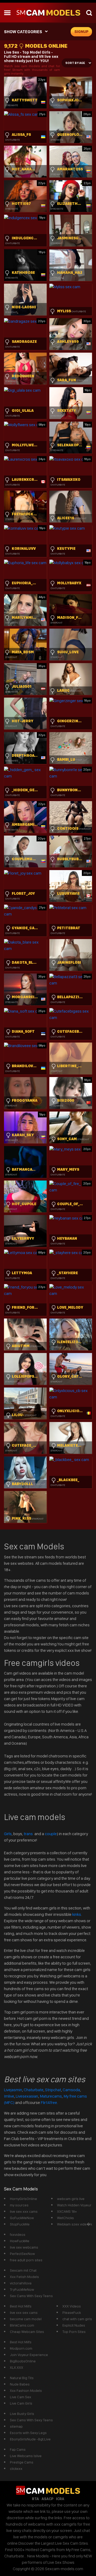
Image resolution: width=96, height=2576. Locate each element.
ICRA (60, 2499)
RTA (35, 2499)
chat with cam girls (77, 2319)
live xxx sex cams (24, 2313)
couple (51, 1834)
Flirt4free (49, 2102)
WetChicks (65, 2218)
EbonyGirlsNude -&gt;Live (30, 2439)
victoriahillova (21, 2283)
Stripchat (53, 2090)
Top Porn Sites (74, 2332)
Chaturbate (34, 2090)
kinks (77, 1914)
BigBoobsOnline (23, 2361)
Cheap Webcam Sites (27, 2332)
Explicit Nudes (74, 2325)
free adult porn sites (26, 2260)
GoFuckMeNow (22, 2218)
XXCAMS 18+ (67, 2211)
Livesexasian (27, 2096)
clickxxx (16, 2469)
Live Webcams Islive (26, 2456)
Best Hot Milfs (21, 2306)
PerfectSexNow (22, 2254)
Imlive (9, 2096)
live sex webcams (24, 2247)
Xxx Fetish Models (24, 2277)
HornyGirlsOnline (23, 2199)
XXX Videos (72, 2306)
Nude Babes (20, 2384)
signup (81, 32)
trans (29, 1834)
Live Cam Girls (21, 2403)
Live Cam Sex (21, 2397)
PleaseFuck (72, 2313)
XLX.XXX (17, 2367)
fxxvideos (18, 2234)
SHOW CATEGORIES (23, 32)
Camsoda (71, 2090)
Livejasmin (13, 2090)
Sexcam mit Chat (23, 2270)
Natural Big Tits (22, 2378)
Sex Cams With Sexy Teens (31, 2296)
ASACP (47, 2499)
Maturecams (51, 2096)
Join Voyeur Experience (29, 2355)
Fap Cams (18, 2449)
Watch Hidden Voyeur (74, 2205)
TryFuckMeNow (22, 2289)
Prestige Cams (22, 2462)
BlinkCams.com (22, 2325)
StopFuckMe (20, 2224)
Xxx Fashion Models (26, 2391)
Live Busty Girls (22, 2414)
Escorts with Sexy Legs (28, 2433)
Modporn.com (21, 2348)
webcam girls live (71, 2199)
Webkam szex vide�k (75, 2224)
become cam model (26, 2319)
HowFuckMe (20, 2241)
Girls (8, 1834)
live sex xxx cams (24, 2211)
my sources (19, 2205)
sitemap (16, 2426)
